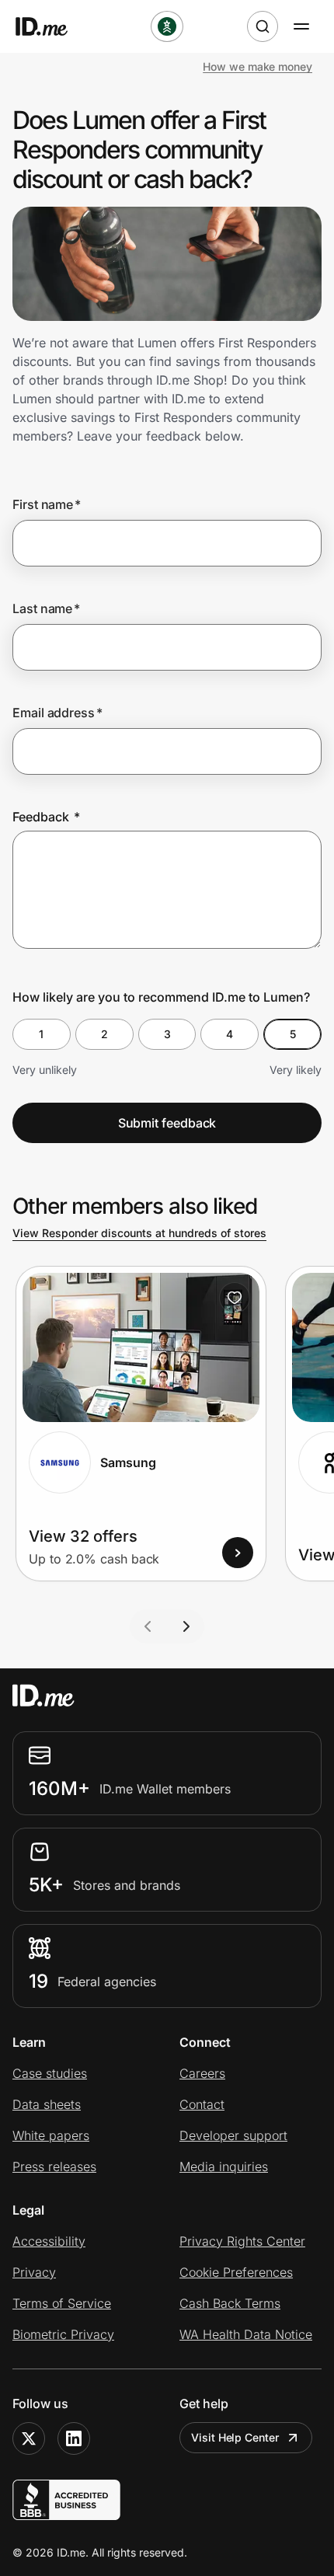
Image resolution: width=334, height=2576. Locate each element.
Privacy (34, 2272)
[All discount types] (167, 26)
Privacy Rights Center (242, 2241)
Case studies (50, 2073)
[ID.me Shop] (51, 26)
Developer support (233, 2135)
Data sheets (47, 2104)
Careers (202, 2073)
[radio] (42, 1034)
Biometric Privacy (63, 2334)
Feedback (46, 817)
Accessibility (49, 2241)
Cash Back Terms (230, 2303)
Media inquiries (224, 2166)
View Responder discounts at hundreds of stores (139, 1233)
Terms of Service (62, 2303)
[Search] (263, 26)
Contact (202, 2104)
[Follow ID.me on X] (29, 2438)
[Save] (235, 1298)
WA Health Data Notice (246, 2334)
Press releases (54, 2166)
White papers (51, 2135)
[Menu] (301, 26)
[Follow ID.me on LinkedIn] (74, 2438)
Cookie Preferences (236, 2272)
